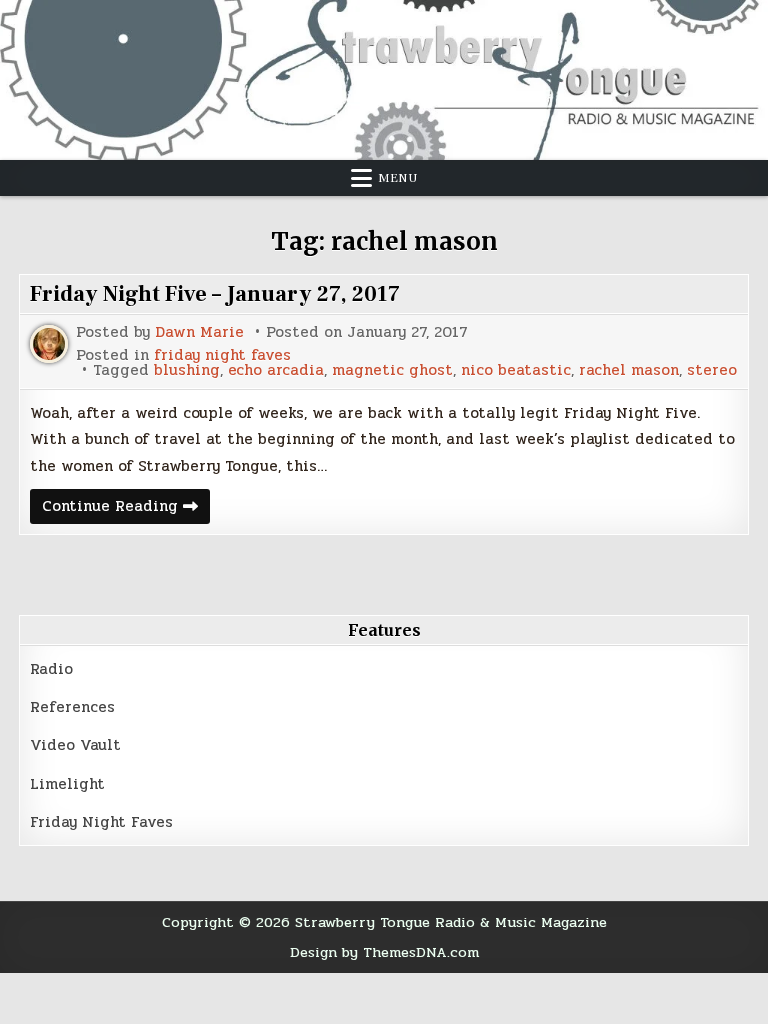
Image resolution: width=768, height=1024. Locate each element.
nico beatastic (516, 370)
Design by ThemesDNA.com (384, 952)
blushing (187, 370)
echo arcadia (276, 370)
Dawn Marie (199, 332)
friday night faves (222, 355)
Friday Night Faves (101, 822)
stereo (712, 370)
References (72, 707)
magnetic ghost (392, 370)
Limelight (67, 784)
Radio (51, 669)
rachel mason (629, 370)
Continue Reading (126, 508)
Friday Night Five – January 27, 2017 (215, 294)
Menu (398, 178)
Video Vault (75, 745)
